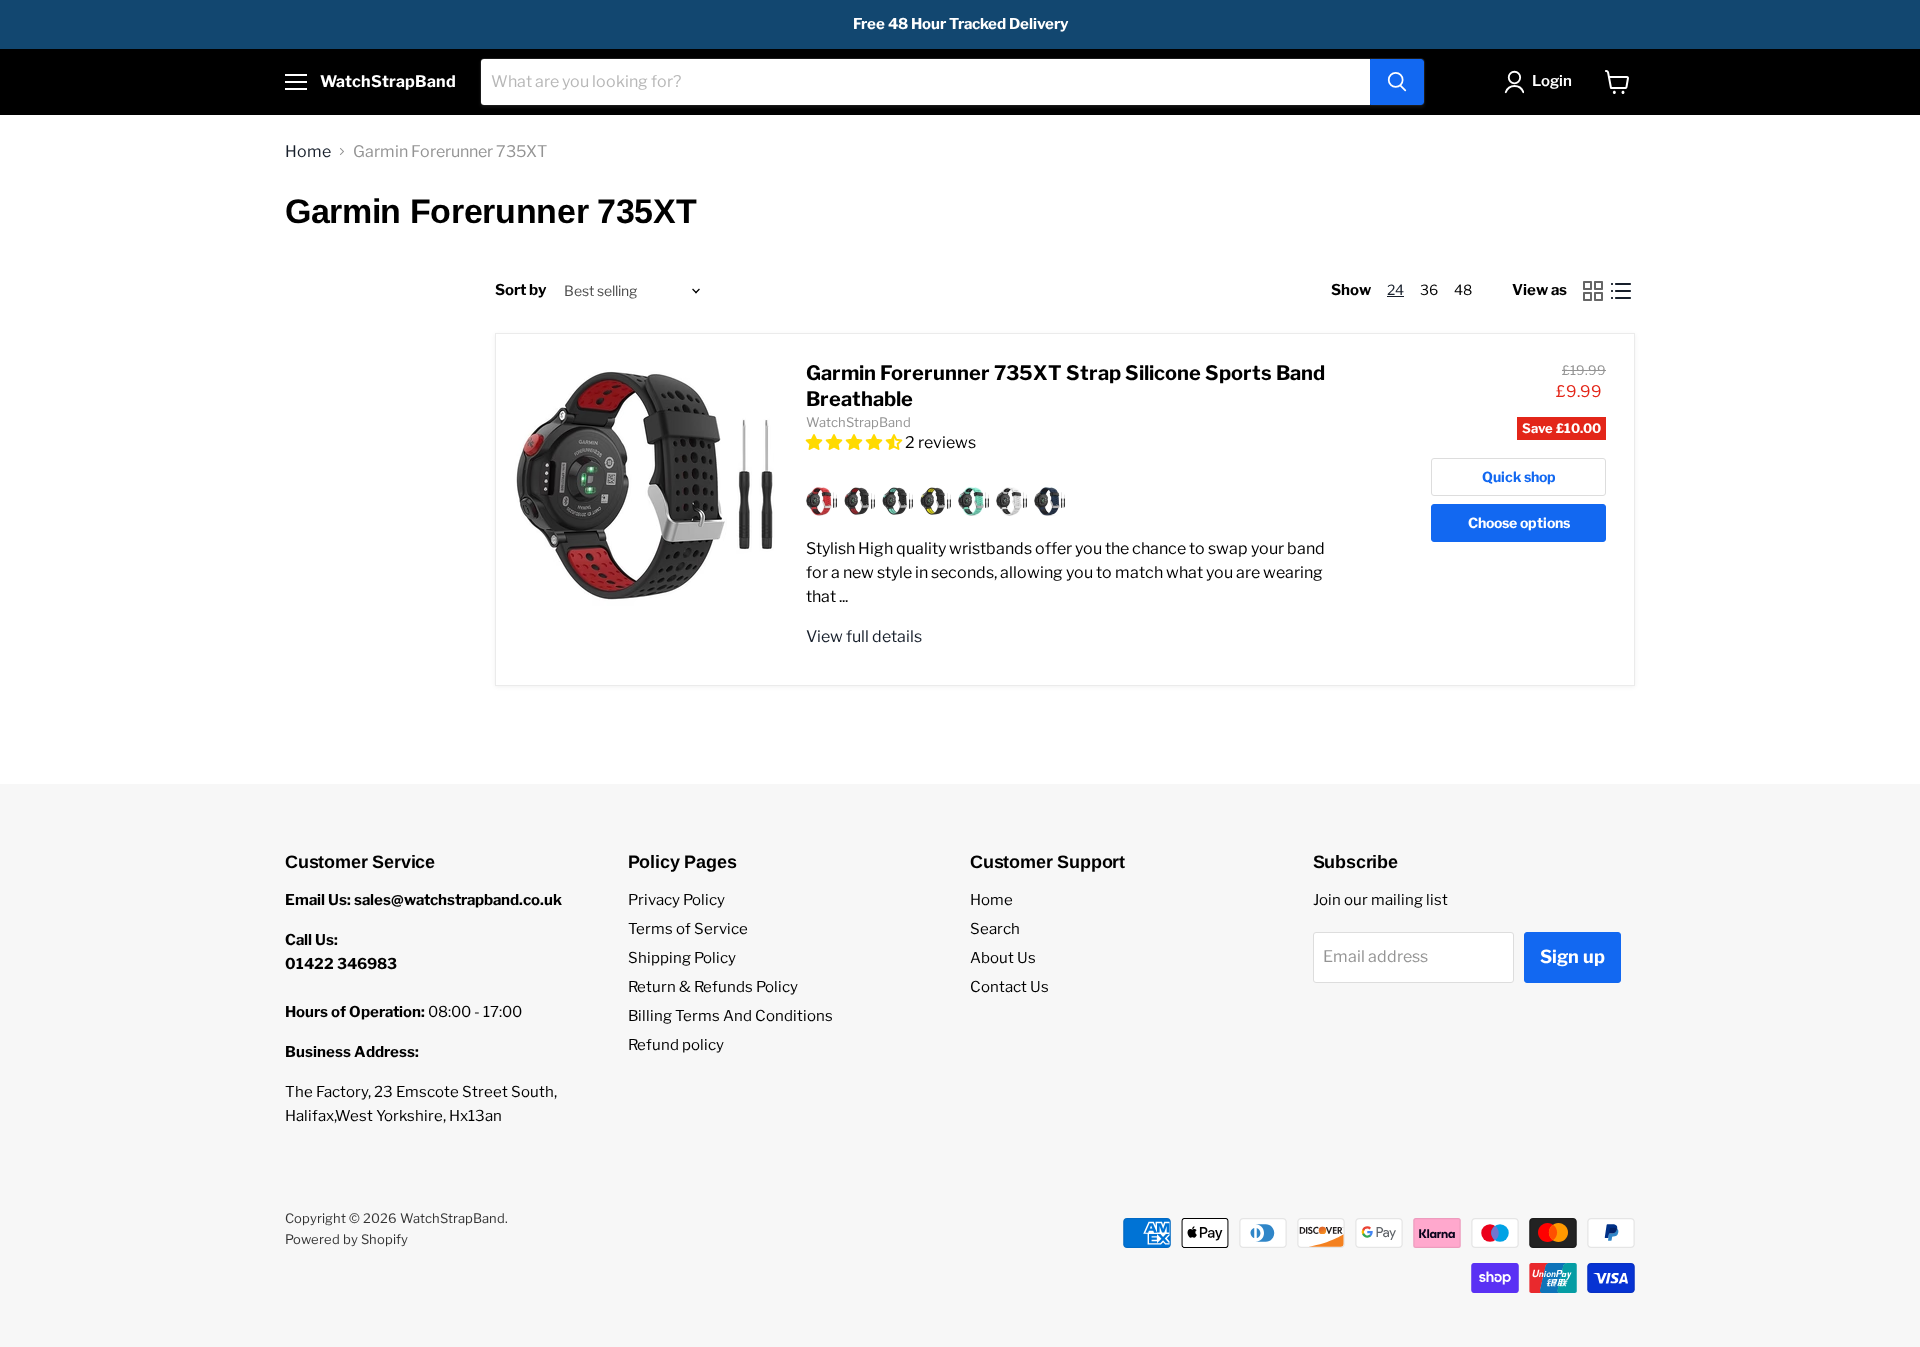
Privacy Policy (676, 900)
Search (995, 929)
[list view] (1621, 291)
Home (308, 152)
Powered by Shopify (346, 1239)
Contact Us (1009, 987)
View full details (864, 636)
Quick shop (1519, 476)
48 (1463, 289)
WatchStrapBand (858, 422)
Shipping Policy (682, 958)
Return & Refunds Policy (713, 987)
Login (1552, 81)
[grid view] (1593, 291)
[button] (855, 442)
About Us (1003, 958)
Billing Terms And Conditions (730, 1016)
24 (1395, 289)
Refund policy (676, 1045)
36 (1429, 289)
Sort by (520, 290)
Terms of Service (688, 929)
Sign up (1572, 956)
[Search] (1397, 82)
